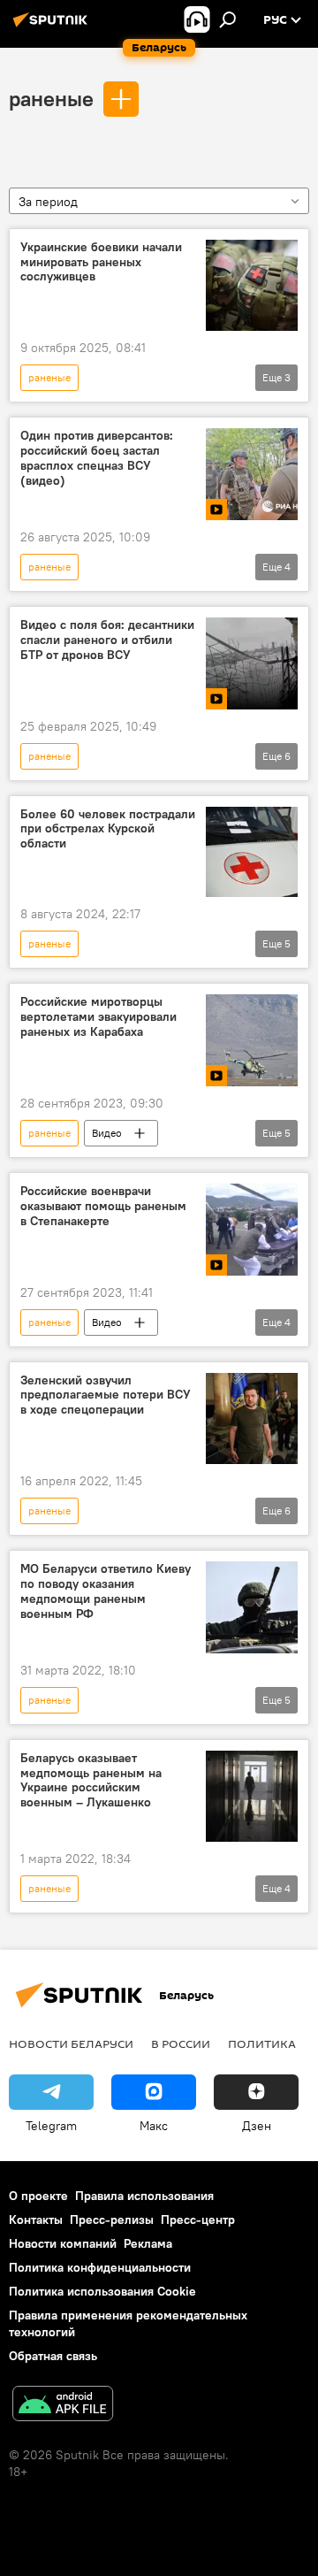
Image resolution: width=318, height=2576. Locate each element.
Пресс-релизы (112, 2219)
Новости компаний (63, 2243)
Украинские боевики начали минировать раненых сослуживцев (101, 262)
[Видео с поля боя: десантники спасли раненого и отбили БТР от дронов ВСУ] (252, 663)
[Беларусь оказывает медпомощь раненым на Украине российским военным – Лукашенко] (252, 1797)
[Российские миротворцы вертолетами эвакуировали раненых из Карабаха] (252, 1040)
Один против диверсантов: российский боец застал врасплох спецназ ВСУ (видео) (97, 458)
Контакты (36, 2219)
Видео (107, 1133)
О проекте (38, 2196)
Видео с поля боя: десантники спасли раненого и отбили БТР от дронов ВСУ (107, 640)
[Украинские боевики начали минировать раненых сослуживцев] (252, 286)
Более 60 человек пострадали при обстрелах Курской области (108, 829)
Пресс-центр (198, 2219)
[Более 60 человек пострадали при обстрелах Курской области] (252, 852)
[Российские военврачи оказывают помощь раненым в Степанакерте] (252, 1230)
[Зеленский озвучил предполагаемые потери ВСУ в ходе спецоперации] (252, 1419)
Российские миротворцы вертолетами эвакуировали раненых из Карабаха (98, 1017)
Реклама (148, 2243)
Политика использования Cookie (102, 2291)
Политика (262, 2043)
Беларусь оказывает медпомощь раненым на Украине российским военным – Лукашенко (91, 1780)
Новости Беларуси (71, 2043)
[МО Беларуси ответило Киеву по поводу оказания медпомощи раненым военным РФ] (252, 1607)
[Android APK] (63, 2406)
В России (181, 2043)
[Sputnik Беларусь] (53, 27)
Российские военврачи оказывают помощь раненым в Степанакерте (103, 1206)
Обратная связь (53, 2356)
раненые (51, 98)
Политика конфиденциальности (100, 2267)
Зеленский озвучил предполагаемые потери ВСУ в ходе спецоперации (106, 1395)
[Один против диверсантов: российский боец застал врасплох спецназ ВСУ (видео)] (252, 474)
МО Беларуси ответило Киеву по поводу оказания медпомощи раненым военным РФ (106, 1591)
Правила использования (144, 2196)
